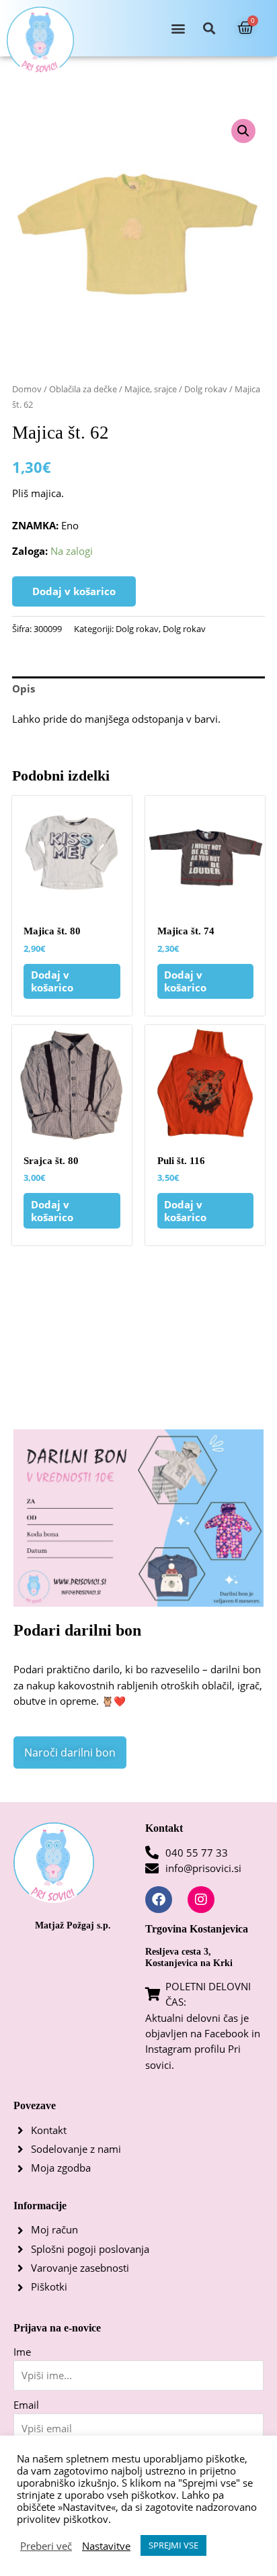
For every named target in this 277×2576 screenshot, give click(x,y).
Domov (27, 389)
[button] (178, 29)
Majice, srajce (151, 389)
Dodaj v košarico (74, 591)
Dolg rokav (206, 389)
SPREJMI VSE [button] (173, 2545)
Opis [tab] (24, 689)
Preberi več (46, 2546)
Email (26, 2405)
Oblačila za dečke (83, 389)
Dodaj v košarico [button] (52, 981)
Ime (22, 2352)
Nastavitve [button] (106, 2546)
